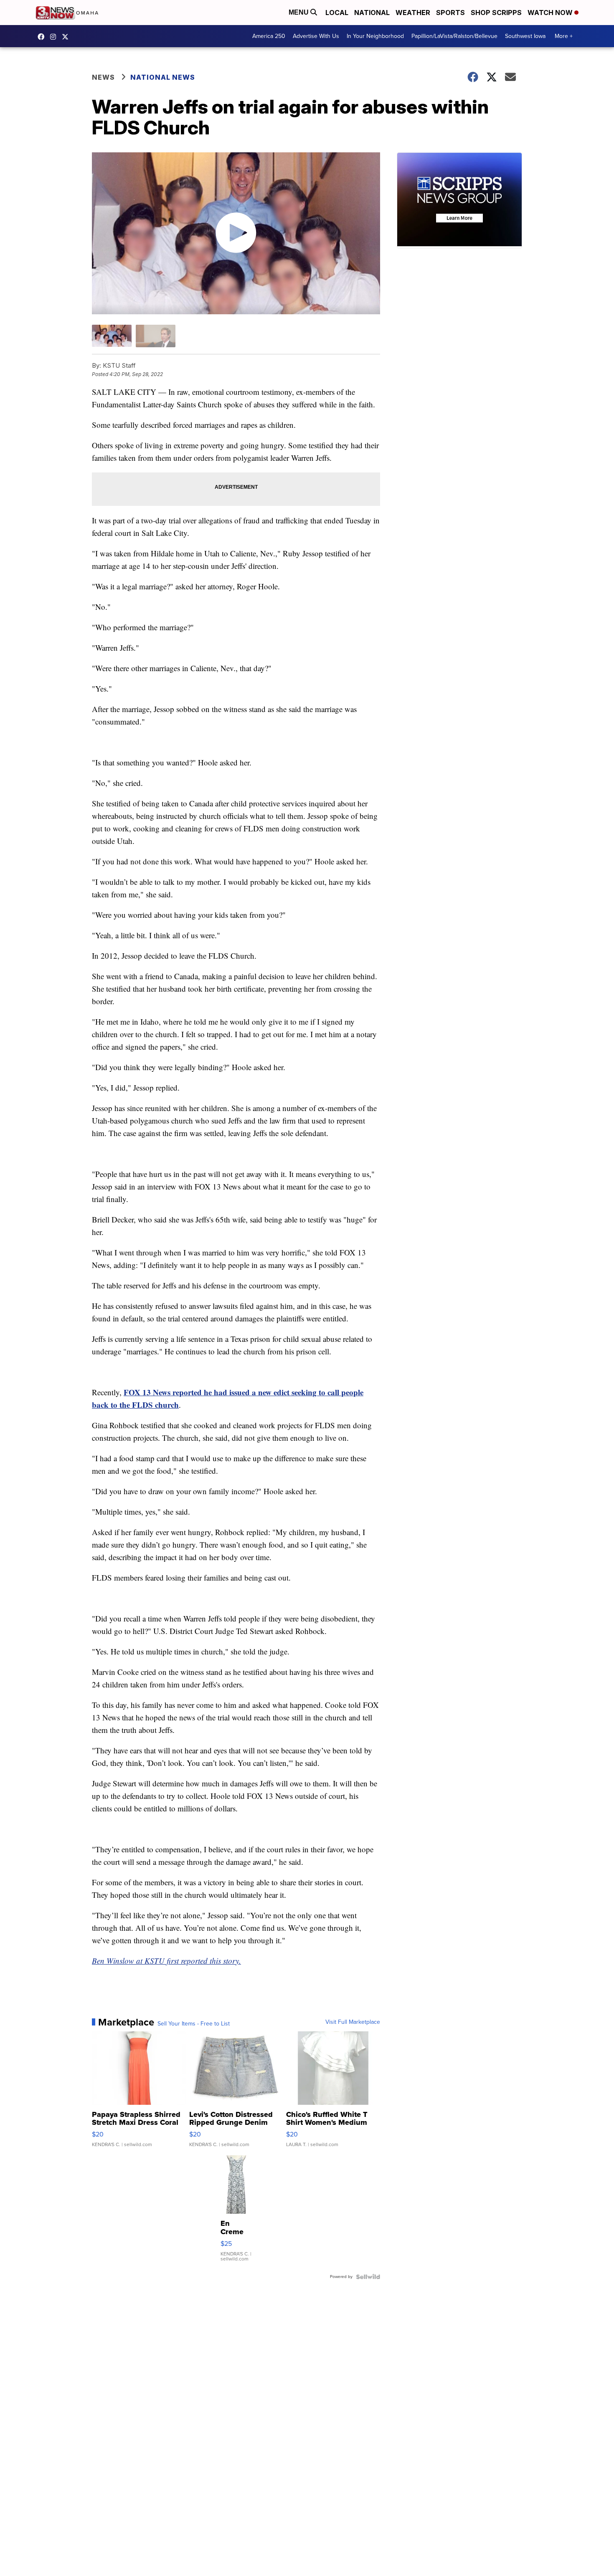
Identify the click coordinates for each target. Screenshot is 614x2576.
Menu (299, 12)
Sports (450, 13)
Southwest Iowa (525, 36)
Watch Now (551, 13)
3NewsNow (43, 37)
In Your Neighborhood (375, 36)
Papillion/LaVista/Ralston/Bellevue (454, 36)
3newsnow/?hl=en (55, 37)
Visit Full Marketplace (353, 2022)
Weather (413, 13)
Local (337, 13)
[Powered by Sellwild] (368, 2277)
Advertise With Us (316, 36)
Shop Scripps (496, 13)
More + (564, 36)
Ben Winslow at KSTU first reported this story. (166, 1961)
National (372, 13)
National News (163, 77)
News (103, 77)
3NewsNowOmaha (67, 37)
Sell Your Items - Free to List (194, 2024)
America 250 (269, 36)
